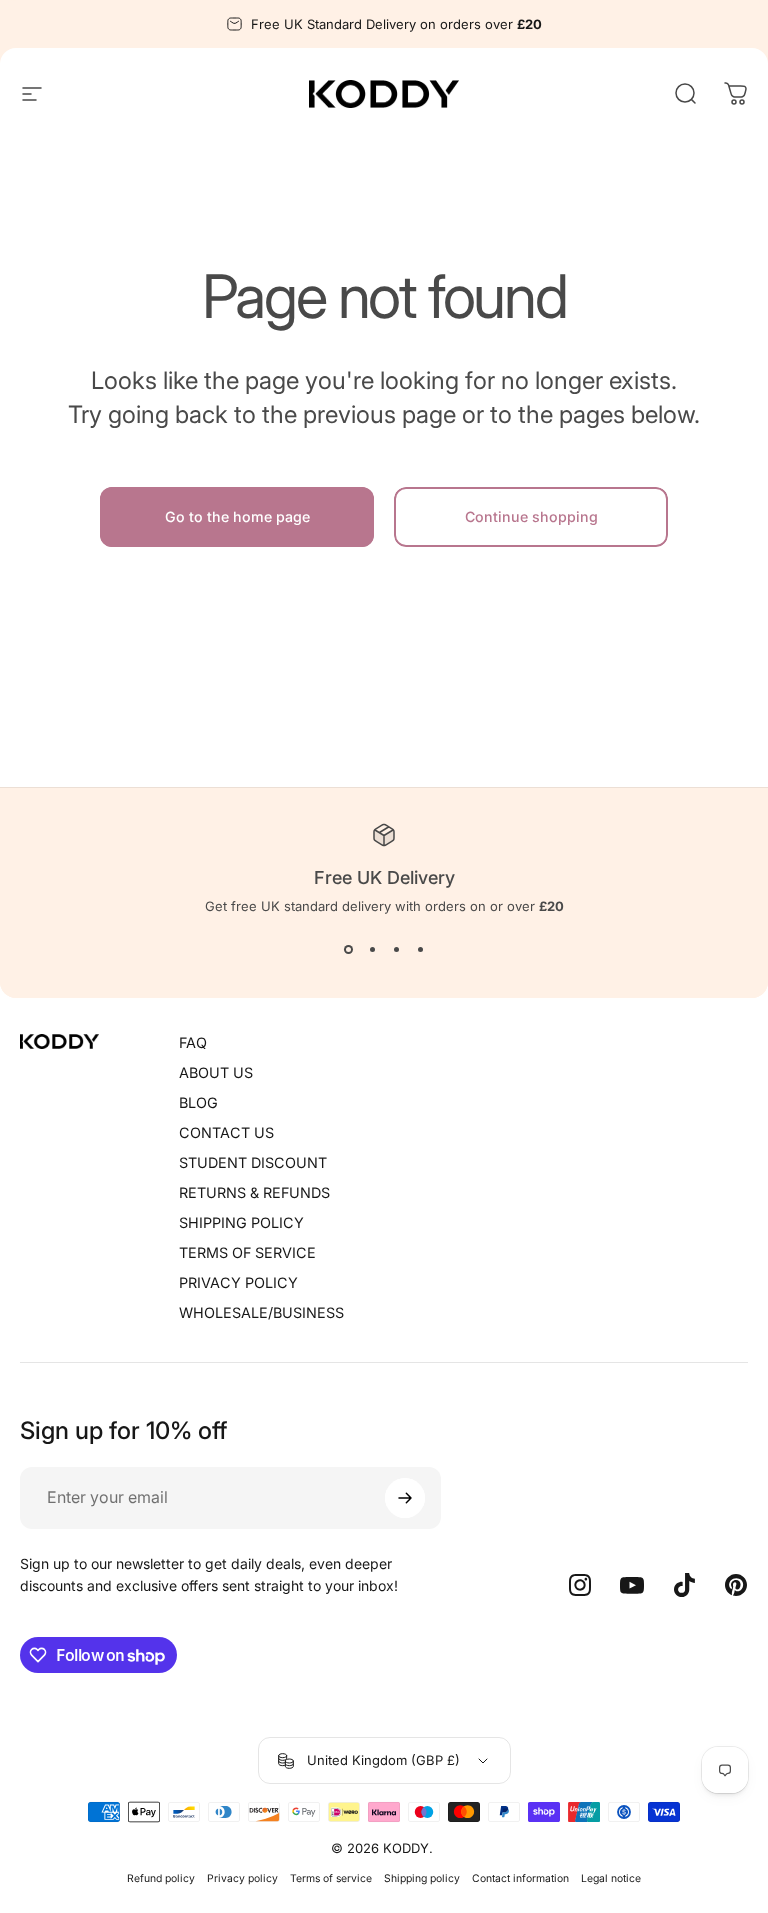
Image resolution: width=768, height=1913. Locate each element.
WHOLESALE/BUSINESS (261, 1312)
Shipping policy (422, 1878)
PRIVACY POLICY (238, 1282)
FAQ (193, 1042)
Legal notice (611, 1878)
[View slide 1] (348, 950)
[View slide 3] (396, 950)
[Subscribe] (405, 1498)
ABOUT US (216, 1072)
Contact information (520, 1878)
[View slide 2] (372, 950)
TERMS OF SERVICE (247, 1252)
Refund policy (161, 1878)
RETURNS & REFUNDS (254, 1192)
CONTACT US (226, 1132)
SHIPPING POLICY (241, 1222)
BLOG (198, 1102)
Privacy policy (242, 1878)
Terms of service (331, 1878)
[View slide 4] (420, 950)
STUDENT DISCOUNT (253, 1162)
